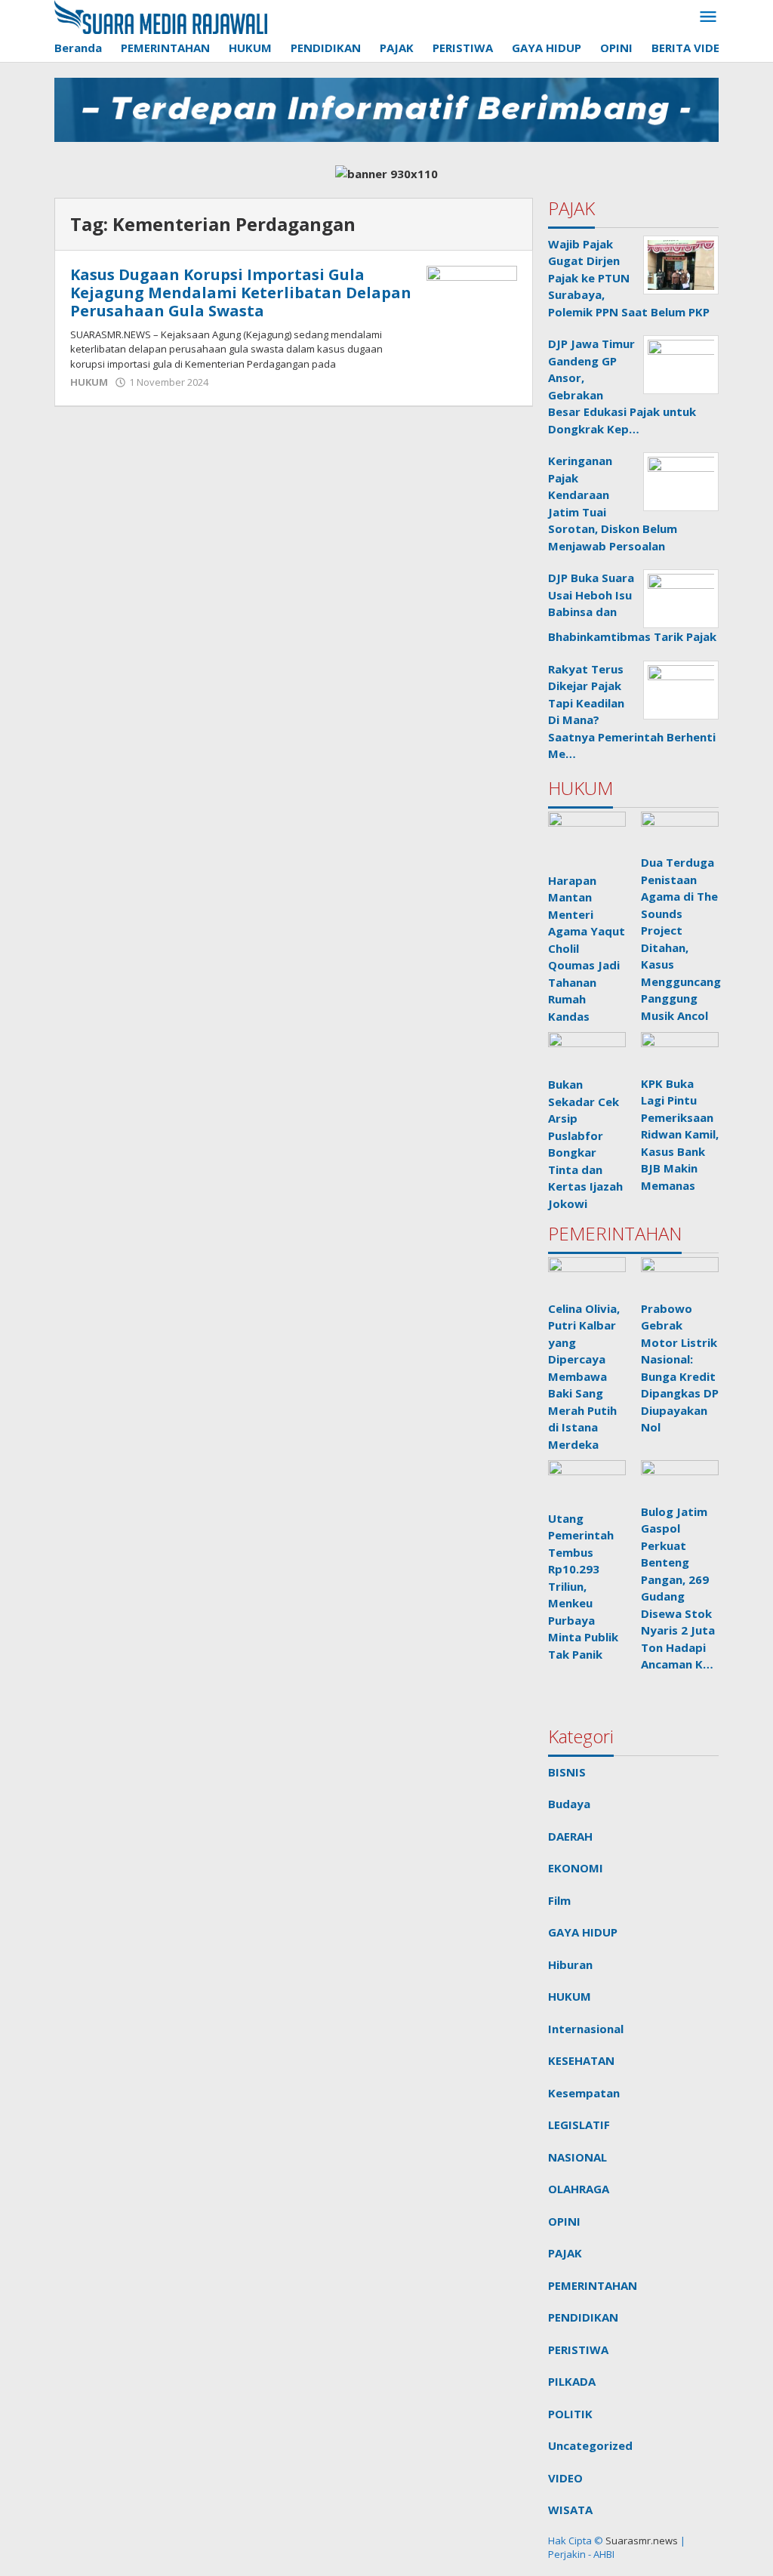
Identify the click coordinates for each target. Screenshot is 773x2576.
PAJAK (565, 2253)
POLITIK (570, 2414)
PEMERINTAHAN (593, 2285)
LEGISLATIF (579, 2125)
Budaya (569, 1804)
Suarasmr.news (641, 2541)
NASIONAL (577, 2157)
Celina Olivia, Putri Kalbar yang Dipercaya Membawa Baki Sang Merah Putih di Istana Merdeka (584, 1376)
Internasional (586, 2029)
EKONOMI (576, 1868)
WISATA (570, 2510)
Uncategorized (590, 2445)
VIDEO (565, 2478)
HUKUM (89, 382)
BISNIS (567, 1772)
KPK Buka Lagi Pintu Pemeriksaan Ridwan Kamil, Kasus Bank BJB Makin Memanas (680, 1134)
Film (559, 1900)
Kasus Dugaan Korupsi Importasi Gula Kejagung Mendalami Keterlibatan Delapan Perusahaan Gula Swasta (241, 293)
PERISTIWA (578, 2350)
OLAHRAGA (579, 2189)
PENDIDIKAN (583, 2317)
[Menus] (708, 17)
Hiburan (570, 1964)
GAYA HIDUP (583, 1932)
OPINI (564, 2221)
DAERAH (570, 1836)
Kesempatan (584, 2093)
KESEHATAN (581, 2060)
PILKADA (572, 2381)
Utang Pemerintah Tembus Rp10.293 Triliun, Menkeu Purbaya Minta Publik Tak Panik (583, 1586)
